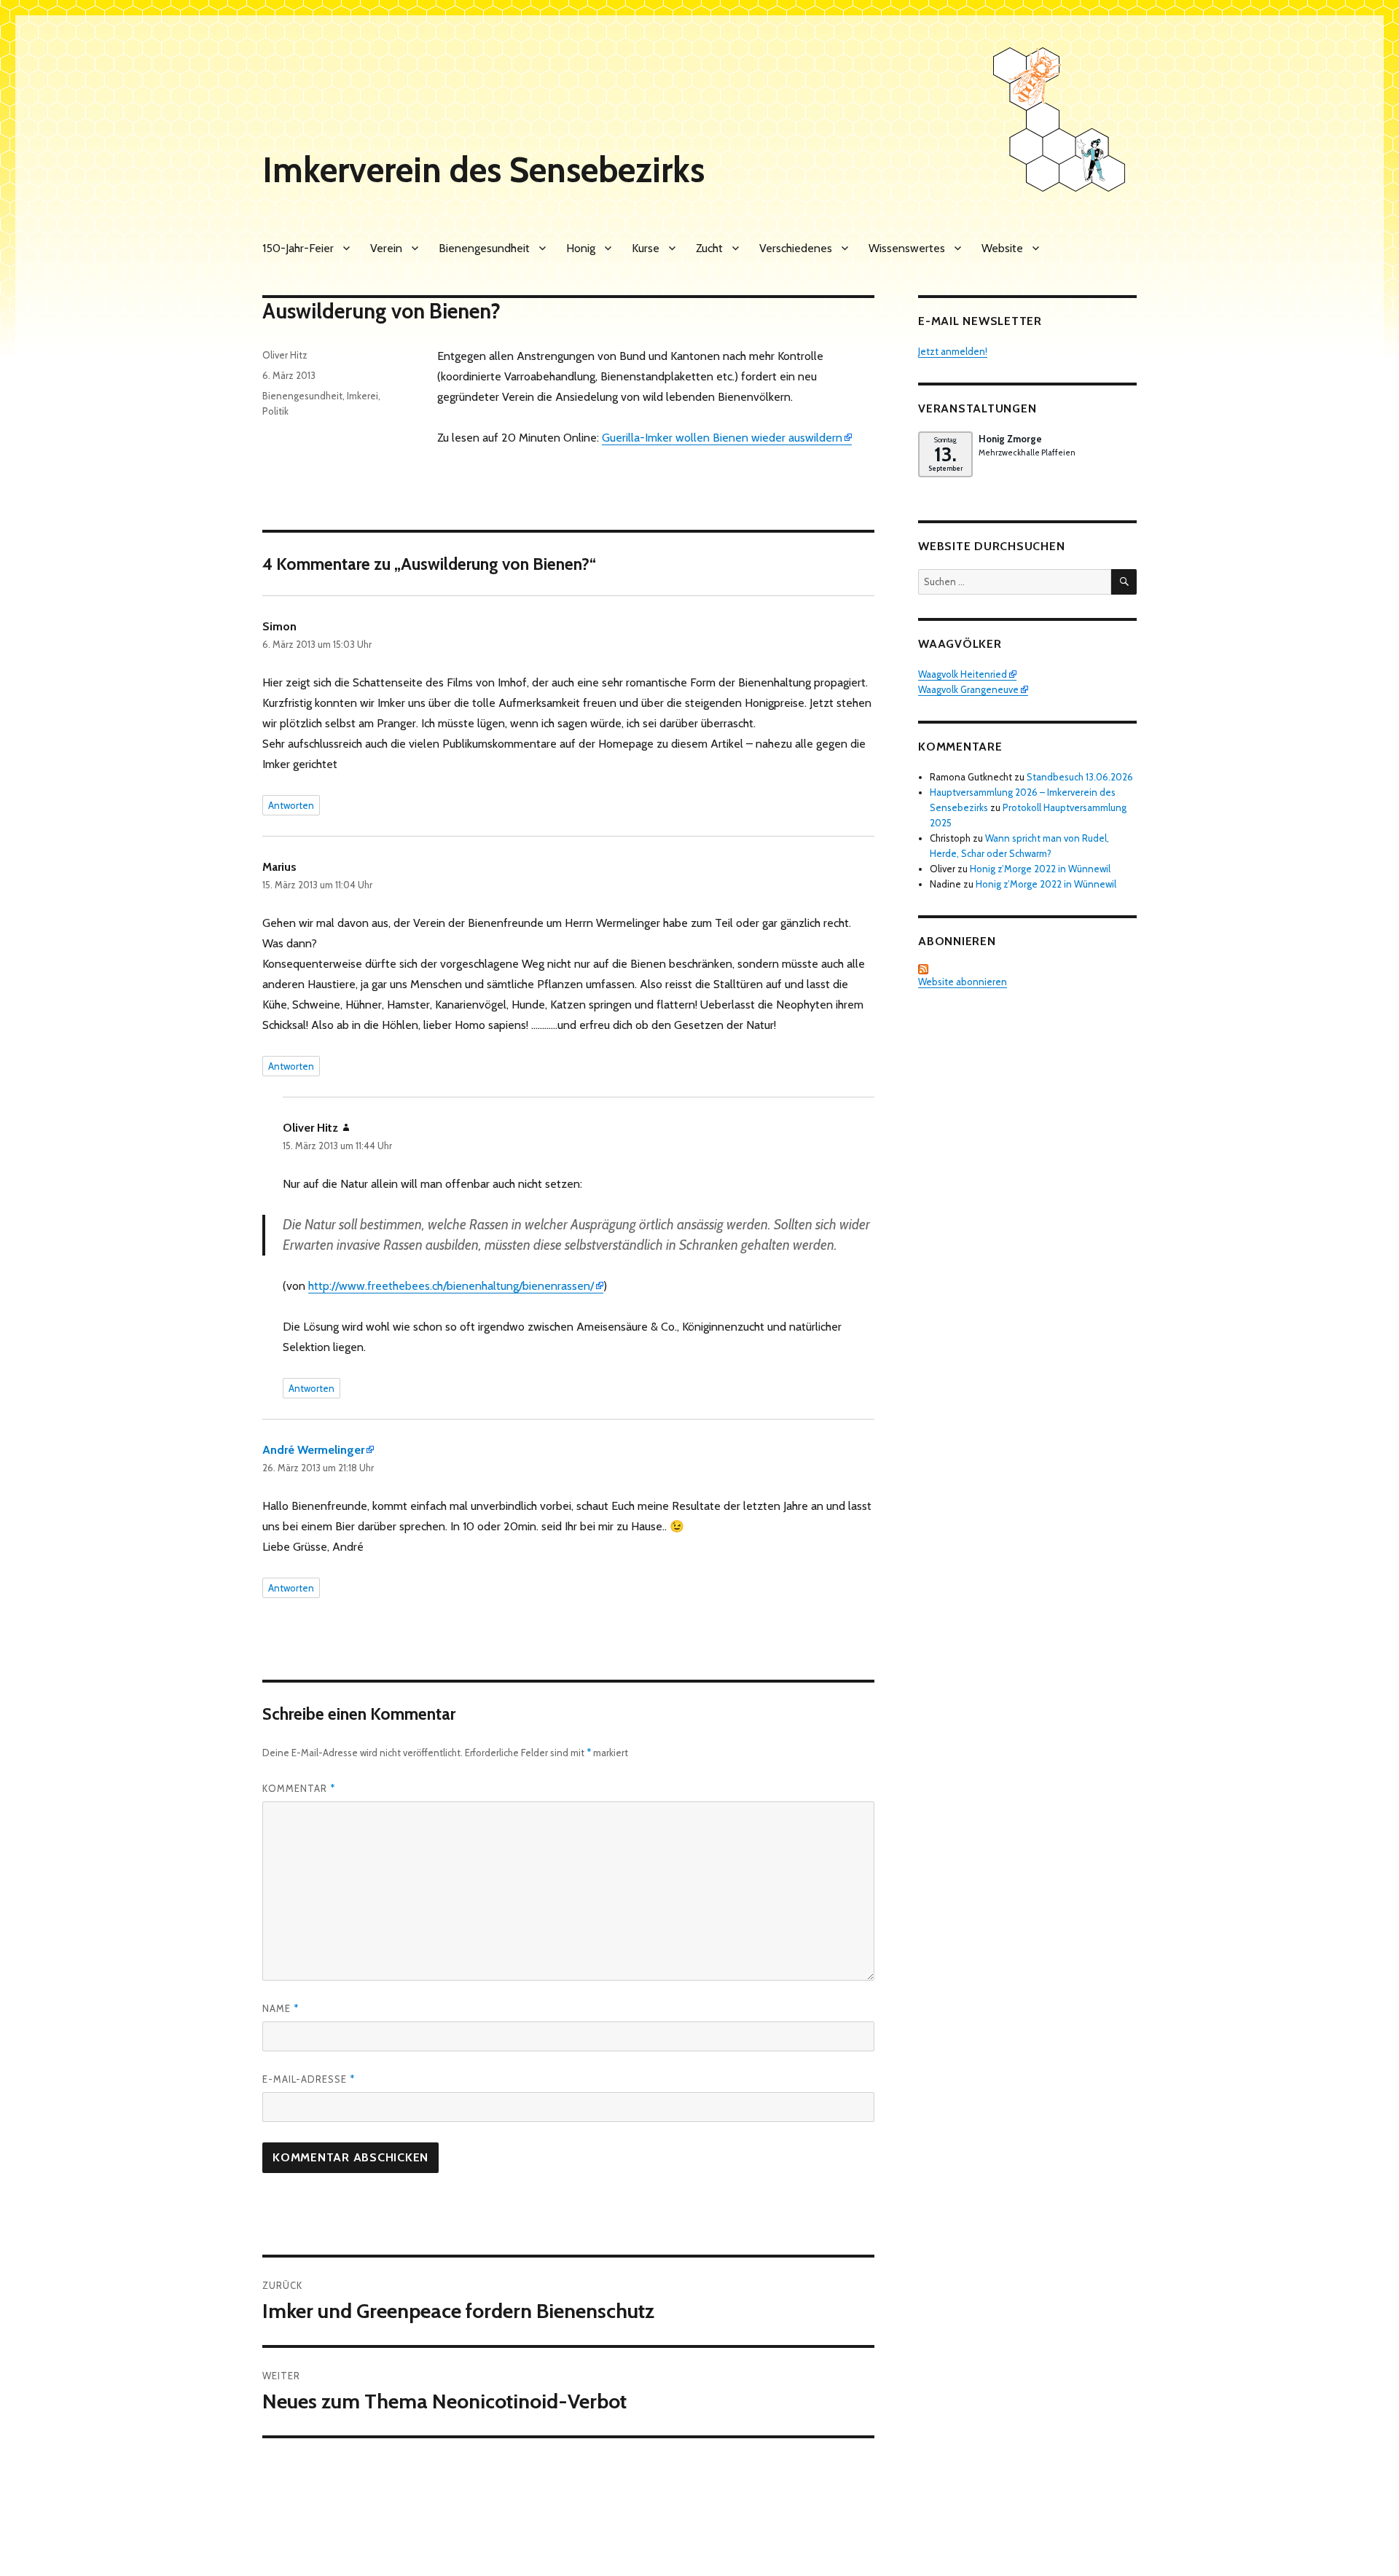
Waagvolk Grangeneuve (968, 689)
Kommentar (299, 1788)
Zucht (709, 248)
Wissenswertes (907, 248)
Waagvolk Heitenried (963, 674)
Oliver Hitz (285, 355)
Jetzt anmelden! (953, 351)
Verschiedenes (796, 248)
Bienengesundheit (484, 248)
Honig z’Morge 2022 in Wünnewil (1040, 869)
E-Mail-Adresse (309, 2079)
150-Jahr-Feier (298, 248)
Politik (275, 411)
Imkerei (363, 396)
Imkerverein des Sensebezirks (483, 170)
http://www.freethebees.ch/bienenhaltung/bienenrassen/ (451, 1286)
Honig (581, 248)
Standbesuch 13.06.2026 (1080, 777)
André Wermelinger (313, 1450)
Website (1002, 248)
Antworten (291, 805)
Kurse (646, 248)
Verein (386, 248)
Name (281, 2008)
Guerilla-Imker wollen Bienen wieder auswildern (722, 438)
